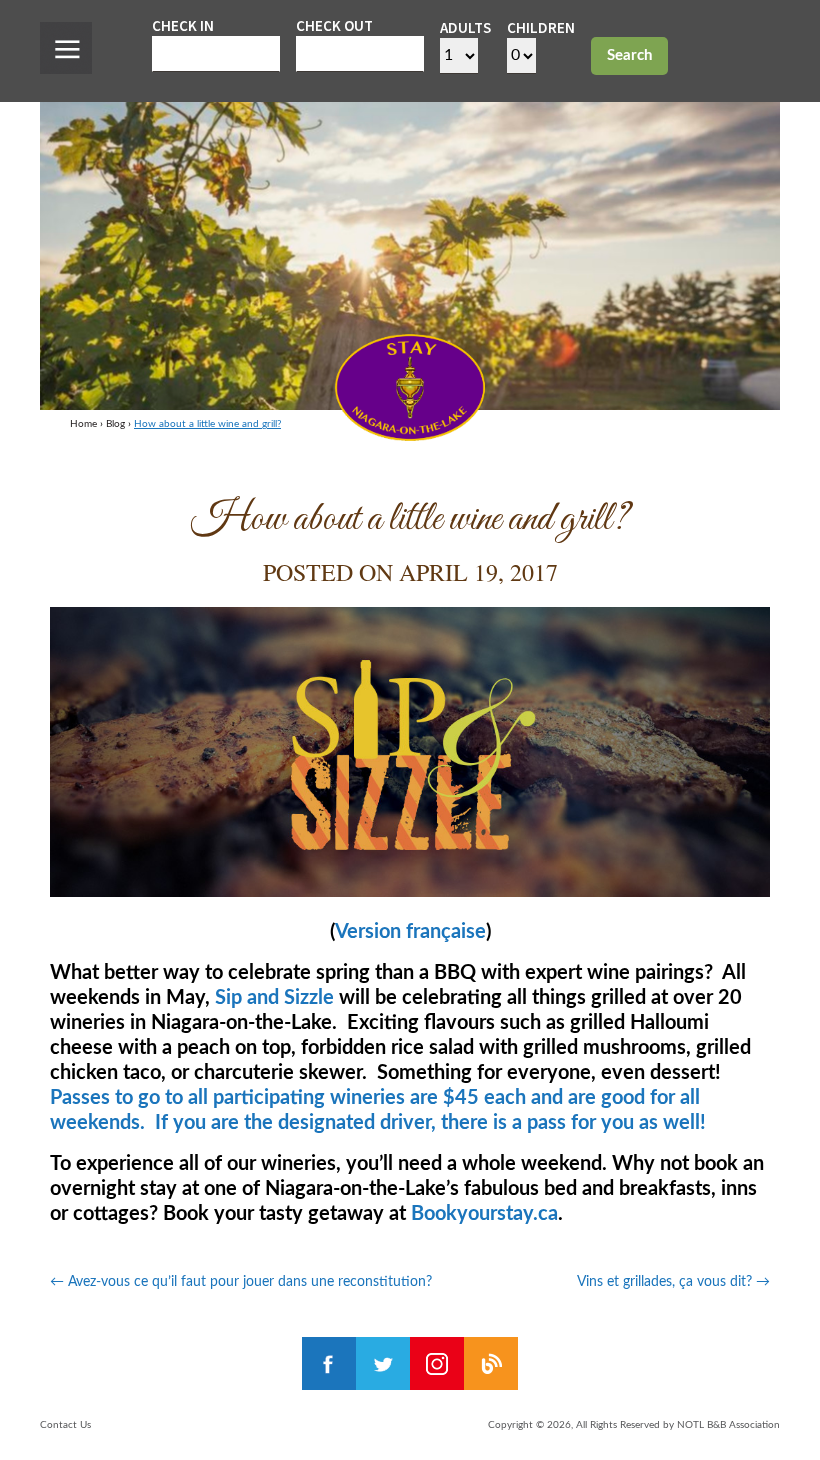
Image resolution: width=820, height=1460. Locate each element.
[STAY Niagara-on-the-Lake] (410, 435)
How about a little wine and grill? (207, 424)
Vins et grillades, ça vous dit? (673, 1282)
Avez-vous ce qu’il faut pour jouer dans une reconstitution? (241, 1282)
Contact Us (65, 1425)
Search (629, 55)
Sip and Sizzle (274, 998)
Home (83, 424)
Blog (115, 424)
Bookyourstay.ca (484, 1214)
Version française (410, 932)
